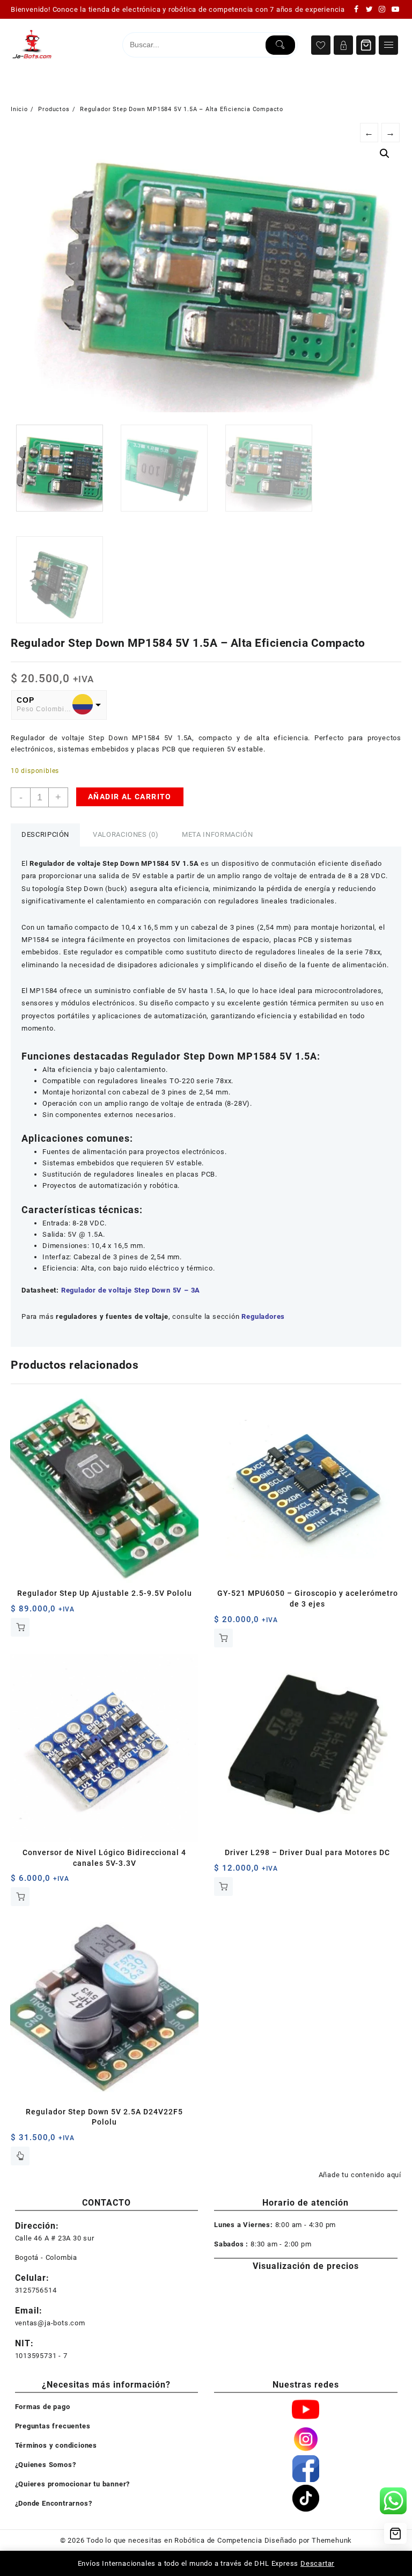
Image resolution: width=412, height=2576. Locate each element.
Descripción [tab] (45, 834)
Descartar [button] (317, 2563)
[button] (385, 154)
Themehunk (332, 2540)
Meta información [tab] (217, 834)
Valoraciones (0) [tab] (126, 834)
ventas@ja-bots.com (50, 2323)
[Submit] (280, 45)
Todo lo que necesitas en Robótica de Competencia (174, 2540)
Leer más (20, 2156)
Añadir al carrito (130, 797)
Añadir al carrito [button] (20, 1627)
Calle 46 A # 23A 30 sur (55, 2238)
